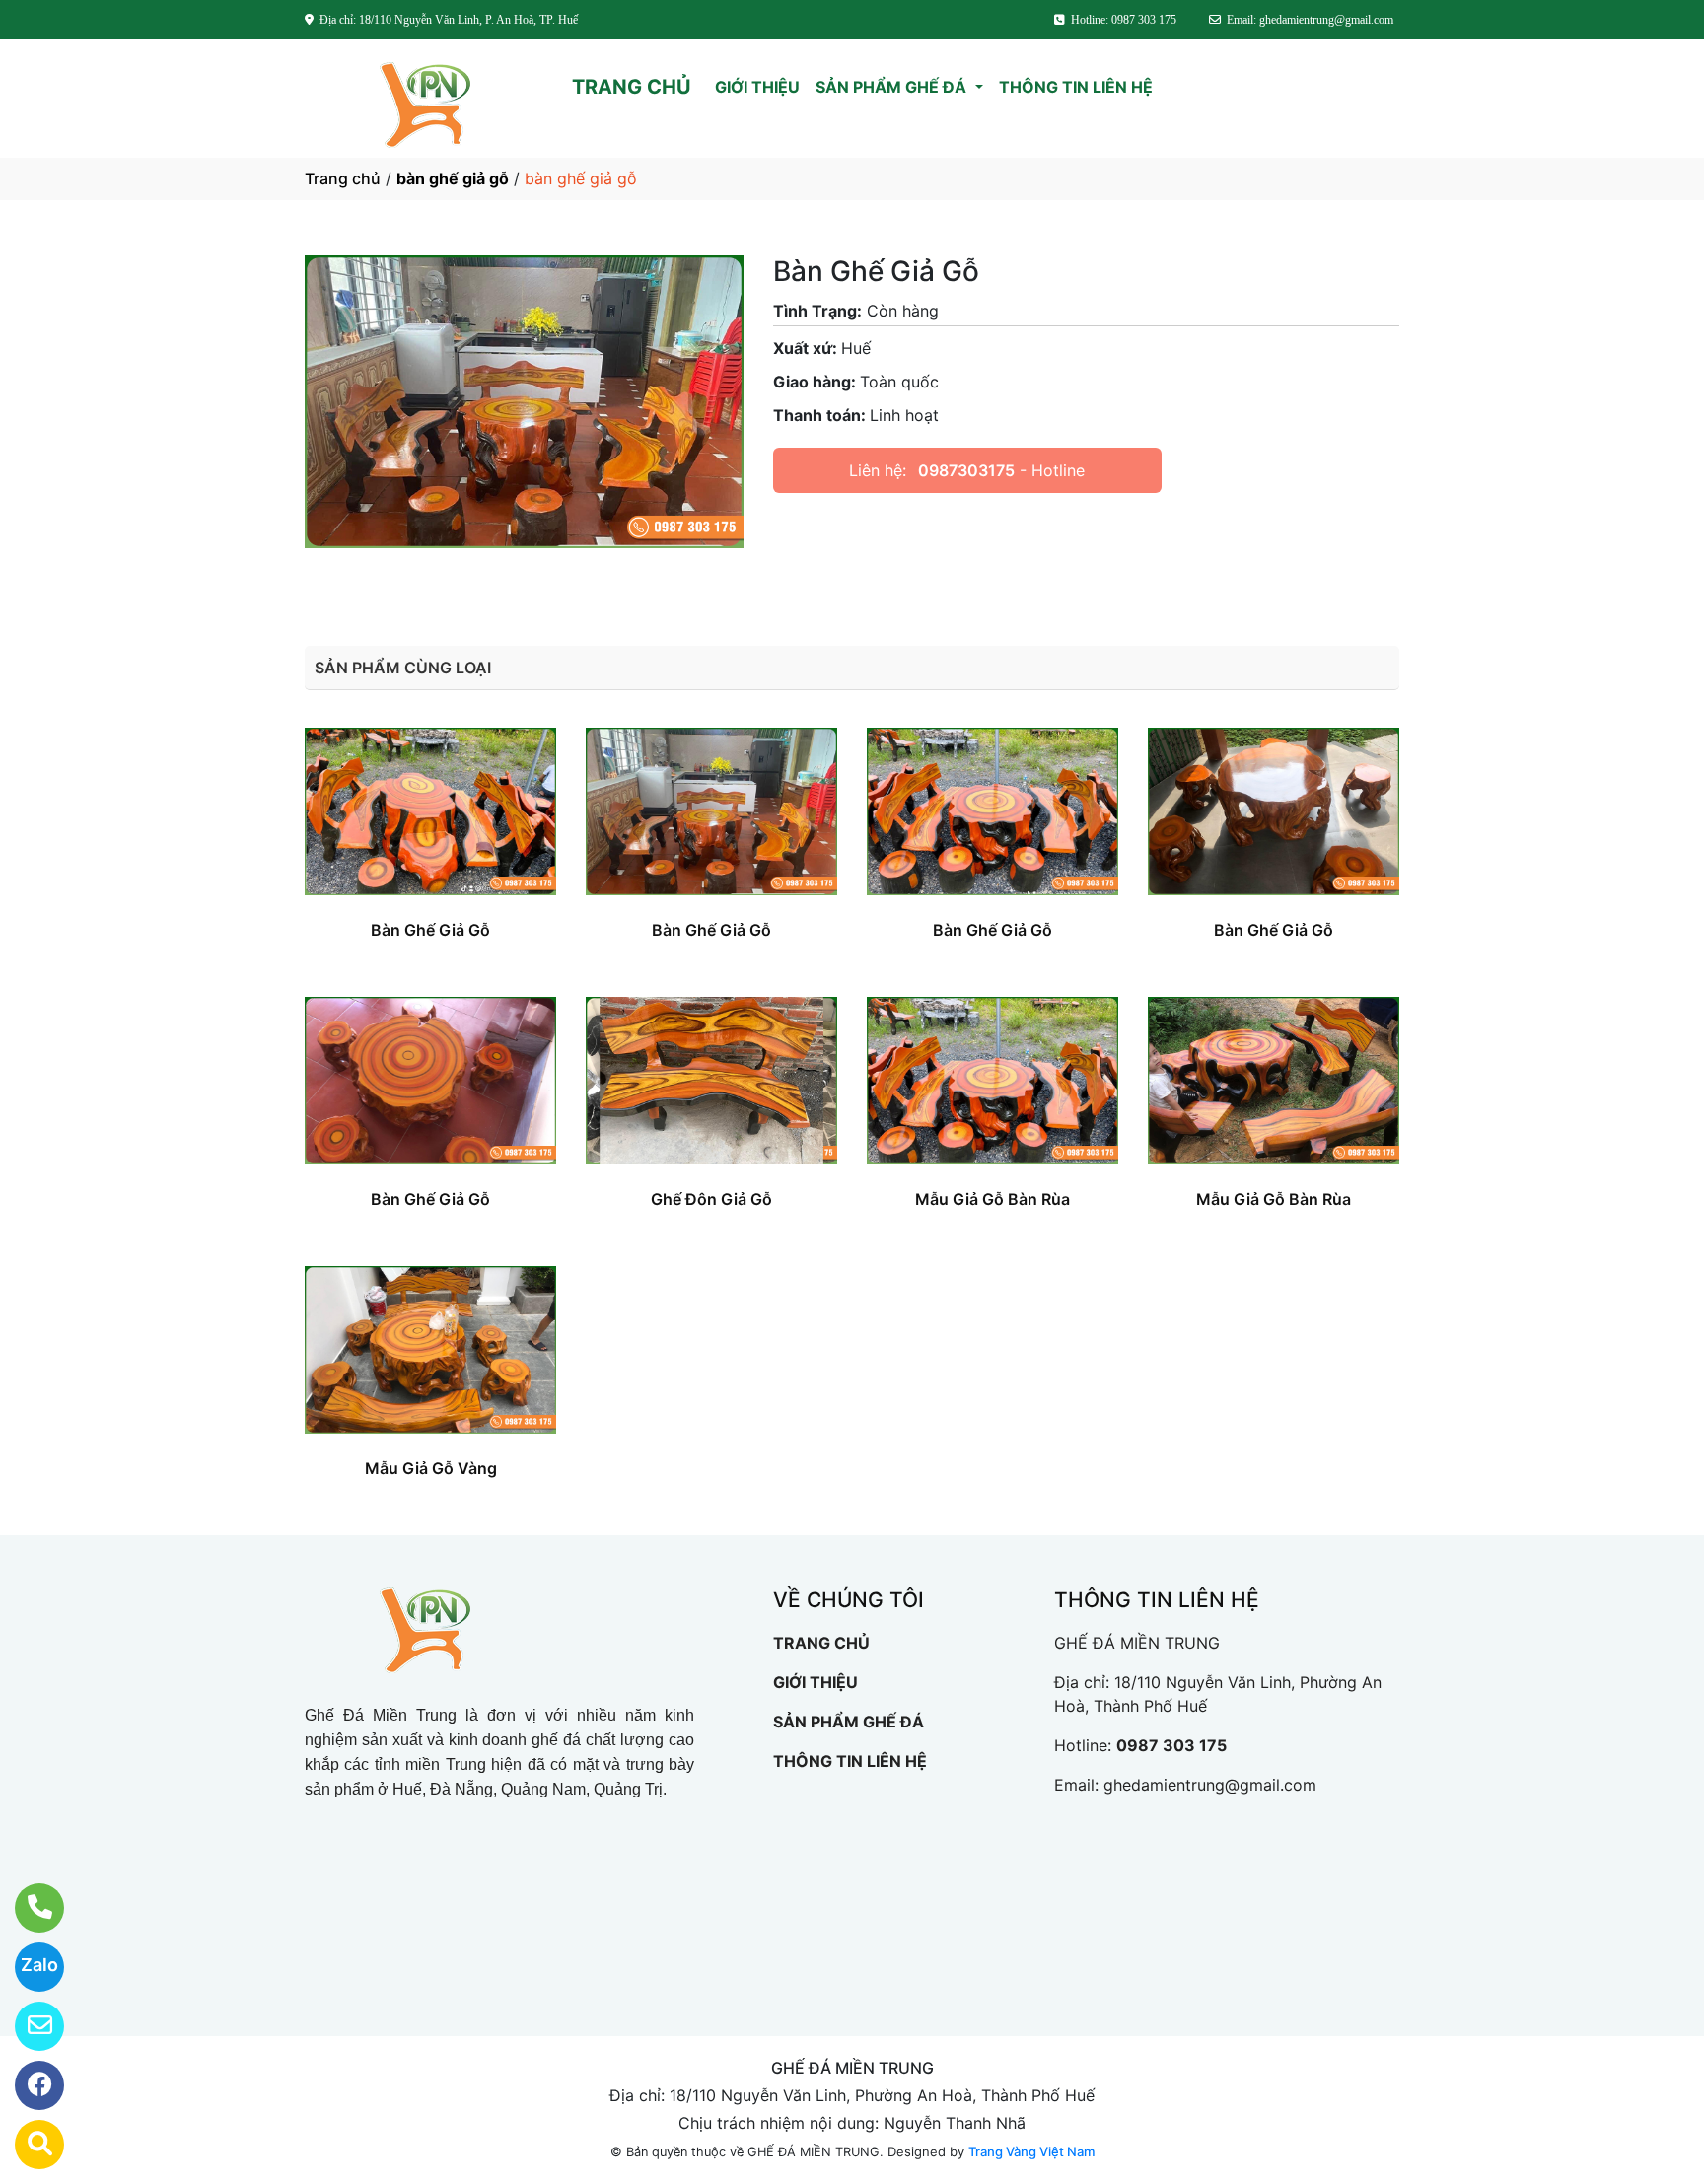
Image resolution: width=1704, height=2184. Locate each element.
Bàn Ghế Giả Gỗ (430, 930)
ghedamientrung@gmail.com (1210, 1785)
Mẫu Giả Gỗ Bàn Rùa (993, 1199)
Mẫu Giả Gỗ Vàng (431, 1468)
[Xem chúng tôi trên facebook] (27, 2085)
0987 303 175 (1171, 1745)
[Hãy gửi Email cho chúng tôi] (27, 2026)
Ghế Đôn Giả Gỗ (711, 1199)
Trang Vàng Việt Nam (1031, 2151)
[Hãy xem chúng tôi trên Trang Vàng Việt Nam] (27, 2145)
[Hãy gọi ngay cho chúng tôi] (27, 1908)
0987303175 (966, 470)
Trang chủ (343, 178)
